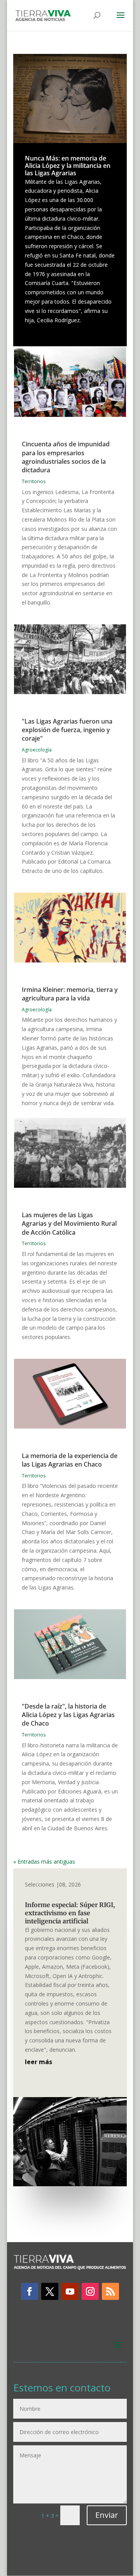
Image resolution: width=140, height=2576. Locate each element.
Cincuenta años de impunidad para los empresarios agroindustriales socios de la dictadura (66, 457)
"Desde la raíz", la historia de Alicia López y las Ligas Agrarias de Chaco (68, 1715)
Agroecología (37, 750)
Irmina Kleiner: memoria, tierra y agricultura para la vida (70, 994)
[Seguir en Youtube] (70, 2291)
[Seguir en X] (50, 2291)
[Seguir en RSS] (110, 2291)
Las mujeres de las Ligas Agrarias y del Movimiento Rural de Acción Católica (69, 1224)
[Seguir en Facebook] (30, 2291)
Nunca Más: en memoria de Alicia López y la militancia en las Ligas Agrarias (68, 166)
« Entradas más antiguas (44, 1862)
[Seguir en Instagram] (90, 2291)
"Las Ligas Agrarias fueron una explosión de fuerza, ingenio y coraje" (67, 730)
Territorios (34, 481)
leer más (38, 2062)
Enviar (107, 2515)
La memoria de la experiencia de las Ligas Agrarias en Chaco (70, 1460)
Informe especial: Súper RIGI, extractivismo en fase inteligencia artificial (70, 1913)
